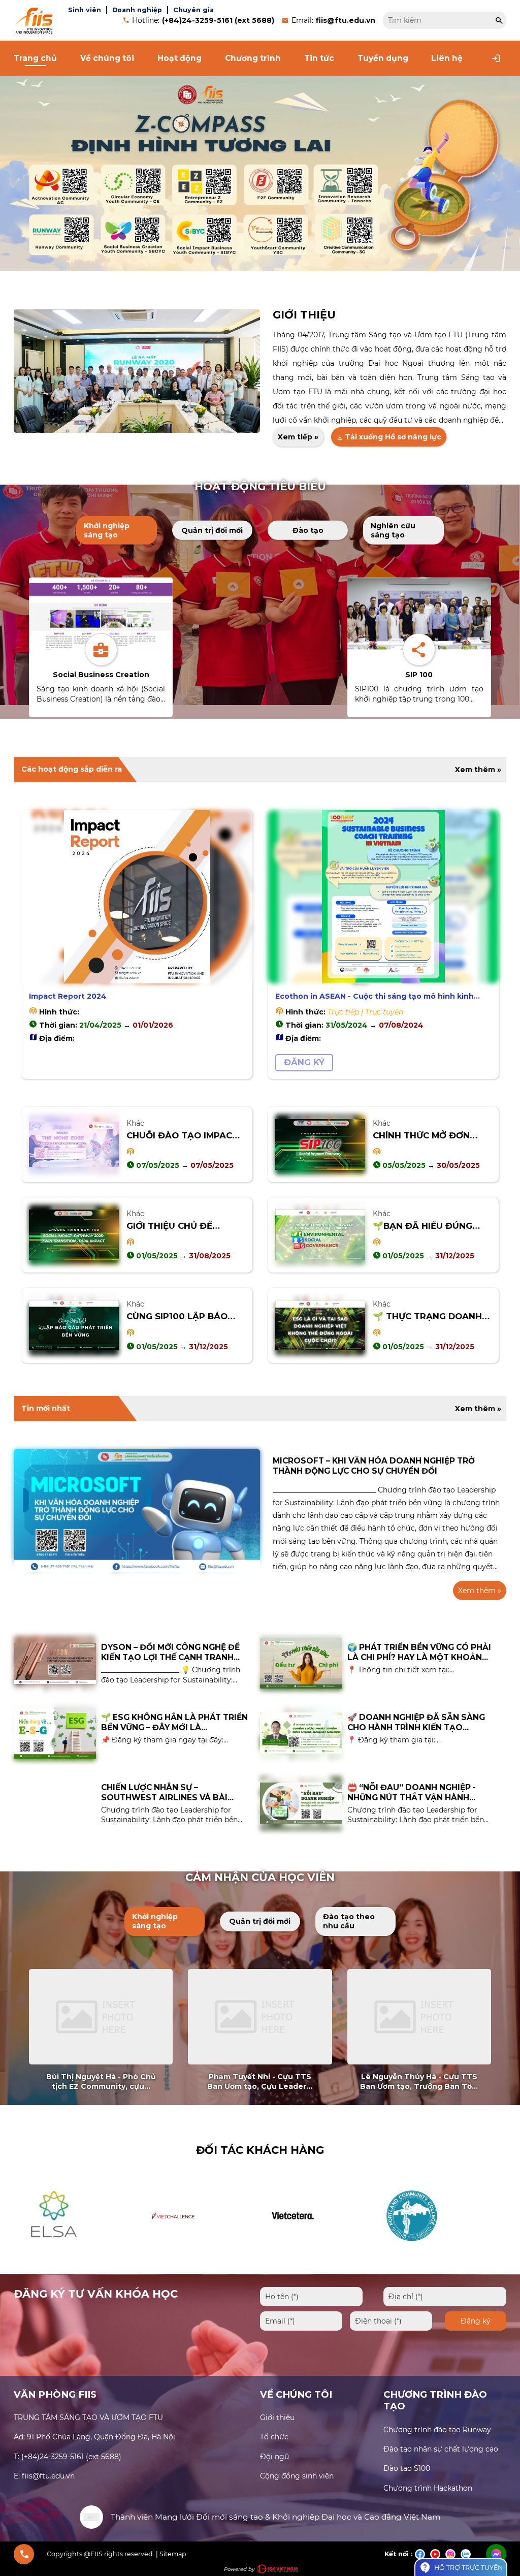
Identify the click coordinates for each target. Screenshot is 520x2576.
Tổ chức (274, 2437)
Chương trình (253, 58)
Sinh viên (85, 10)
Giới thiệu (304, 315)
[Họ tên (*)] (311, 2297)
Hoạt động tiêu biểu (260, 486)
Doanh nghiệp (137, 10)
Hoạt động (180, 58)
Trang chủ (35, 58)
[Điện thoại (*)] (391, 2321)
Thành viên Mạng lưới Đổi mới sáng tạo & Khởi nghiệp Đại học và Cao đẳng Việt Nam (275, 2517)
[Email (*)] (301, 2321)
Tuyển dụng (383, 58)
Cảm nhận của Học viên (260, 1877)
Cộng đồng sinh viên (297, 2476)
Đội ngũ (274, 2457)
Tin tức (319, 58)
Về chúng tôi (107, 58)
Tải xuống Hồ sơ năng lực (389, 437)
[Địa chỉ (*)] (445, 2297)
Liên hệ (447, 58)
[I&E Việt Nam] (277, 2569)
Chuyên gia (193, 10)
